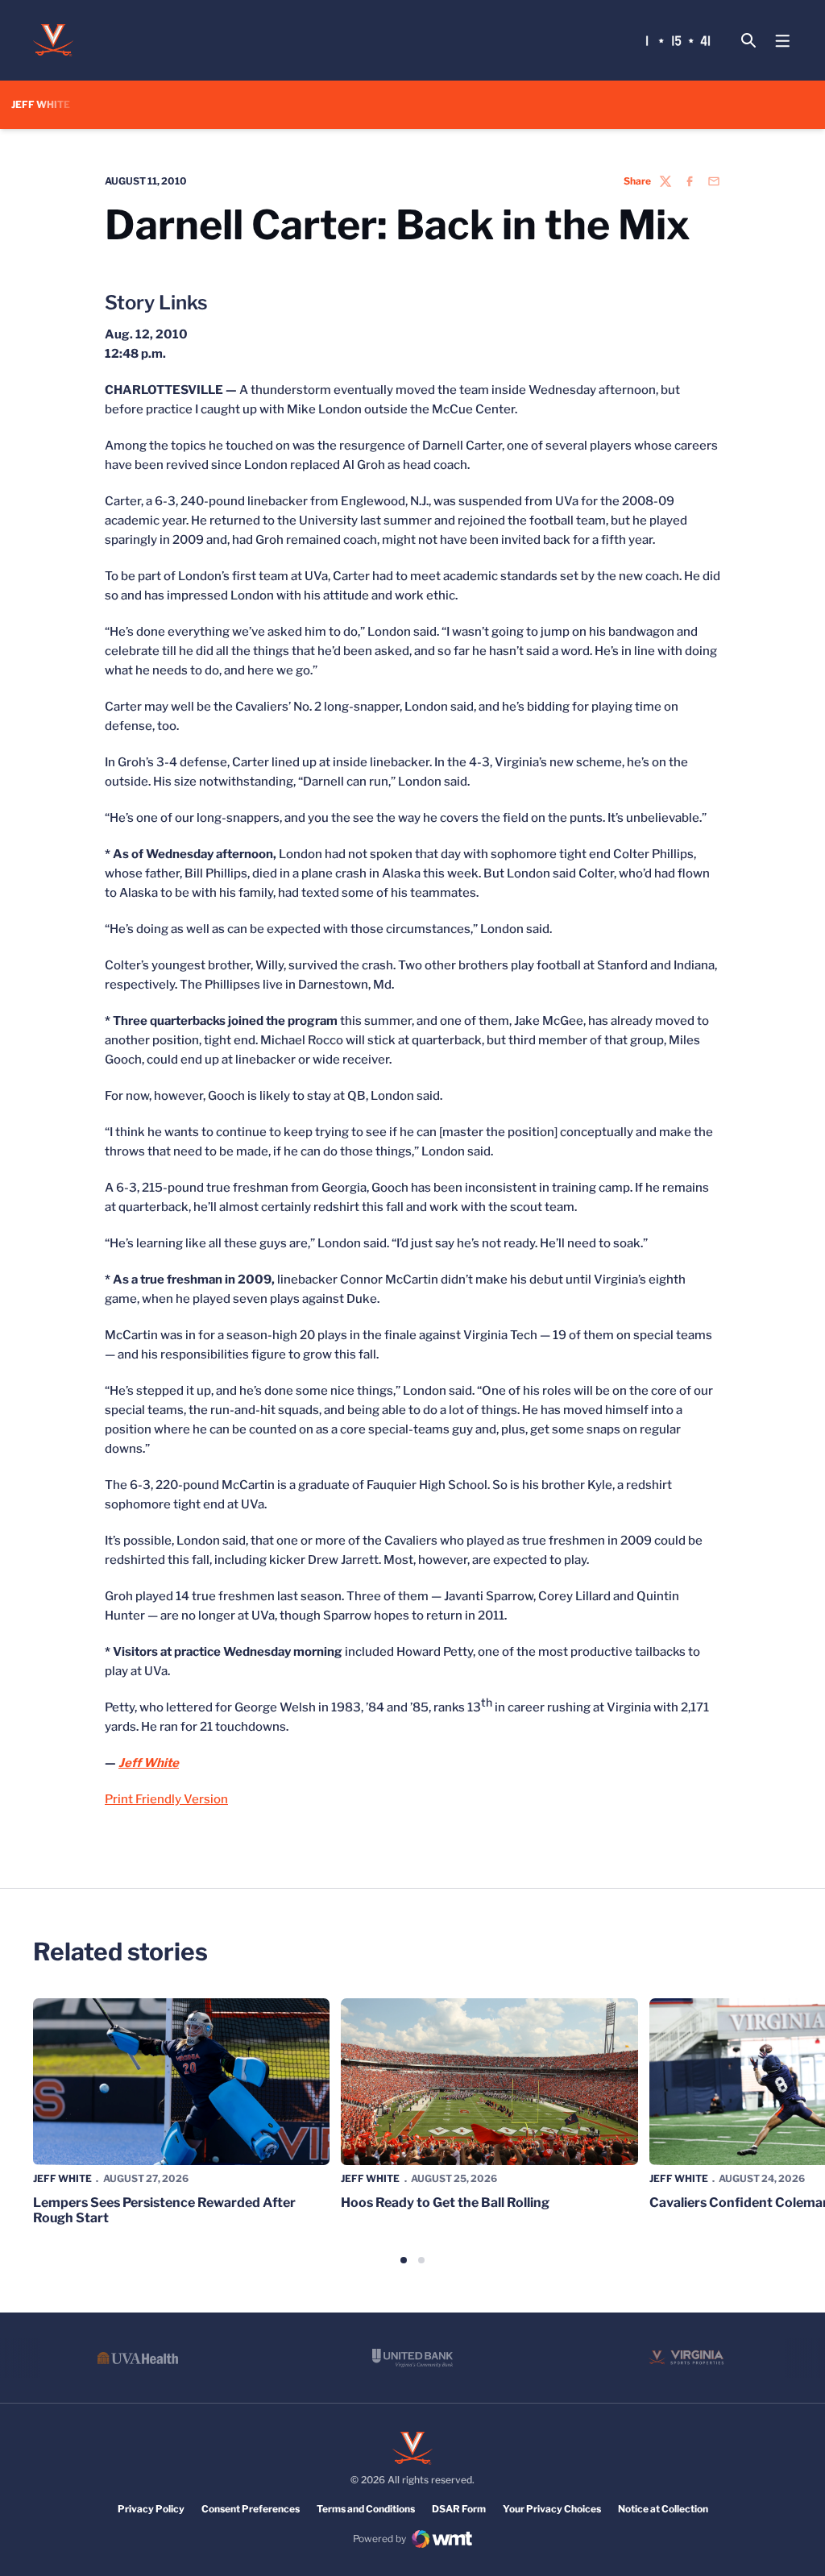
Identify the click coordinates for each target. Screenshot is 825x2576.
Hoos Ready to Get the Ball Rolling (445, 2203)
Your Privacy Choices (552, 2509)
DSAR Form (459, 2509)
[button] (404, 2260)
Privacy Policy (151, 2509)
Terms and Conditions (366, 2509)
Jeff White (62, 2178)
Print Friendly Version (166, 1799)
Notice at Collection (663, 2509)
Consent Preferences (251, 2509)
